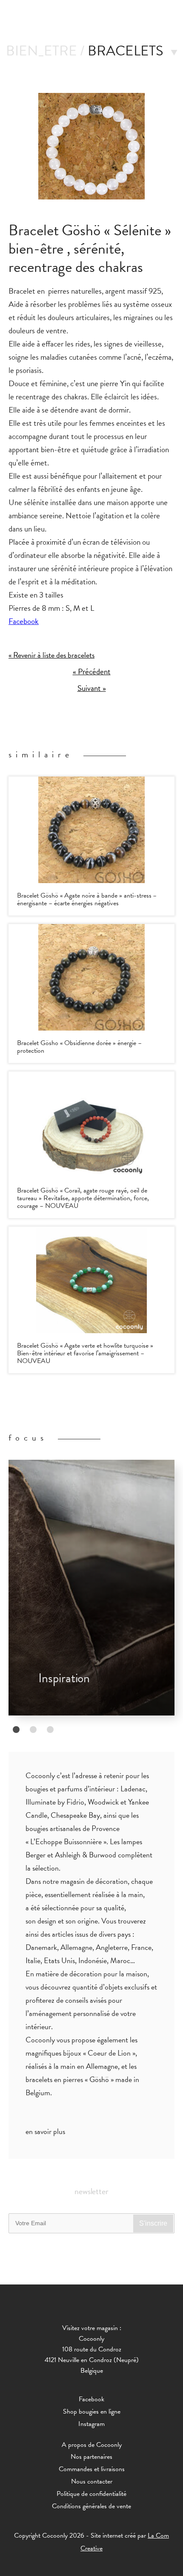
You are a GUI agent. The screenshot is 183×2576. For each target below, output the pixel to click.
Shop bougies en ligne (92, 2411)
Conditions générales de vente (91, 2506)
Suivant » (92, 688)
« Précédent (92, 672)
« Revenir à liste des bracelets (51, 655)
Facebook (24, 621)
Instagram (91, 2424)
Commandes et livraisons (92, 2469)
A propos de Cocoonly (92, 2445)
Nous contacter (92, 2481)
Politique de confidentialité (91, 2494)
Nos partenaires (91, 2457)
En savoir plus (45, 2131)
